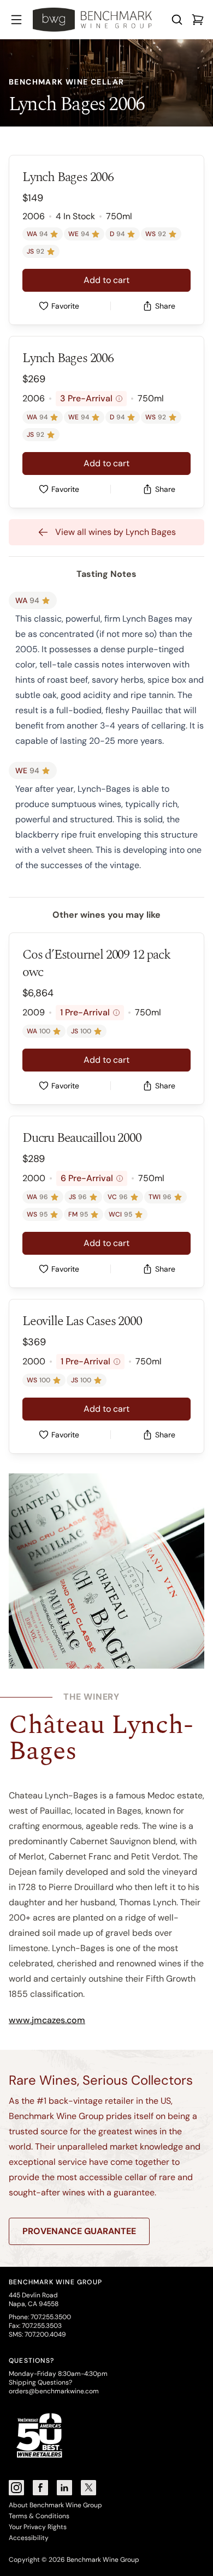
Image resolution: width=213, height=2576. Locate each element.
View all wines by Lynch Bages (116, 532)
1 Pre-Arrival (88, 1012)
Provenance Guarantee (79, 2231)
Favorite (65, 306)
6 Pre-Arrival (90, 1178)
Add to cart (106, 280)
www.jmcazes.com (47, 2020)
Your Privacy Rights (38, 2527)
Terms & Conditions (39, 2516)
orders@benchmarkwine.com (54, 2391)
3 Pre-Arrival (90, 398)
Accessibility (29, 2538)
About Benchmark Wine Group (55, 2505)
